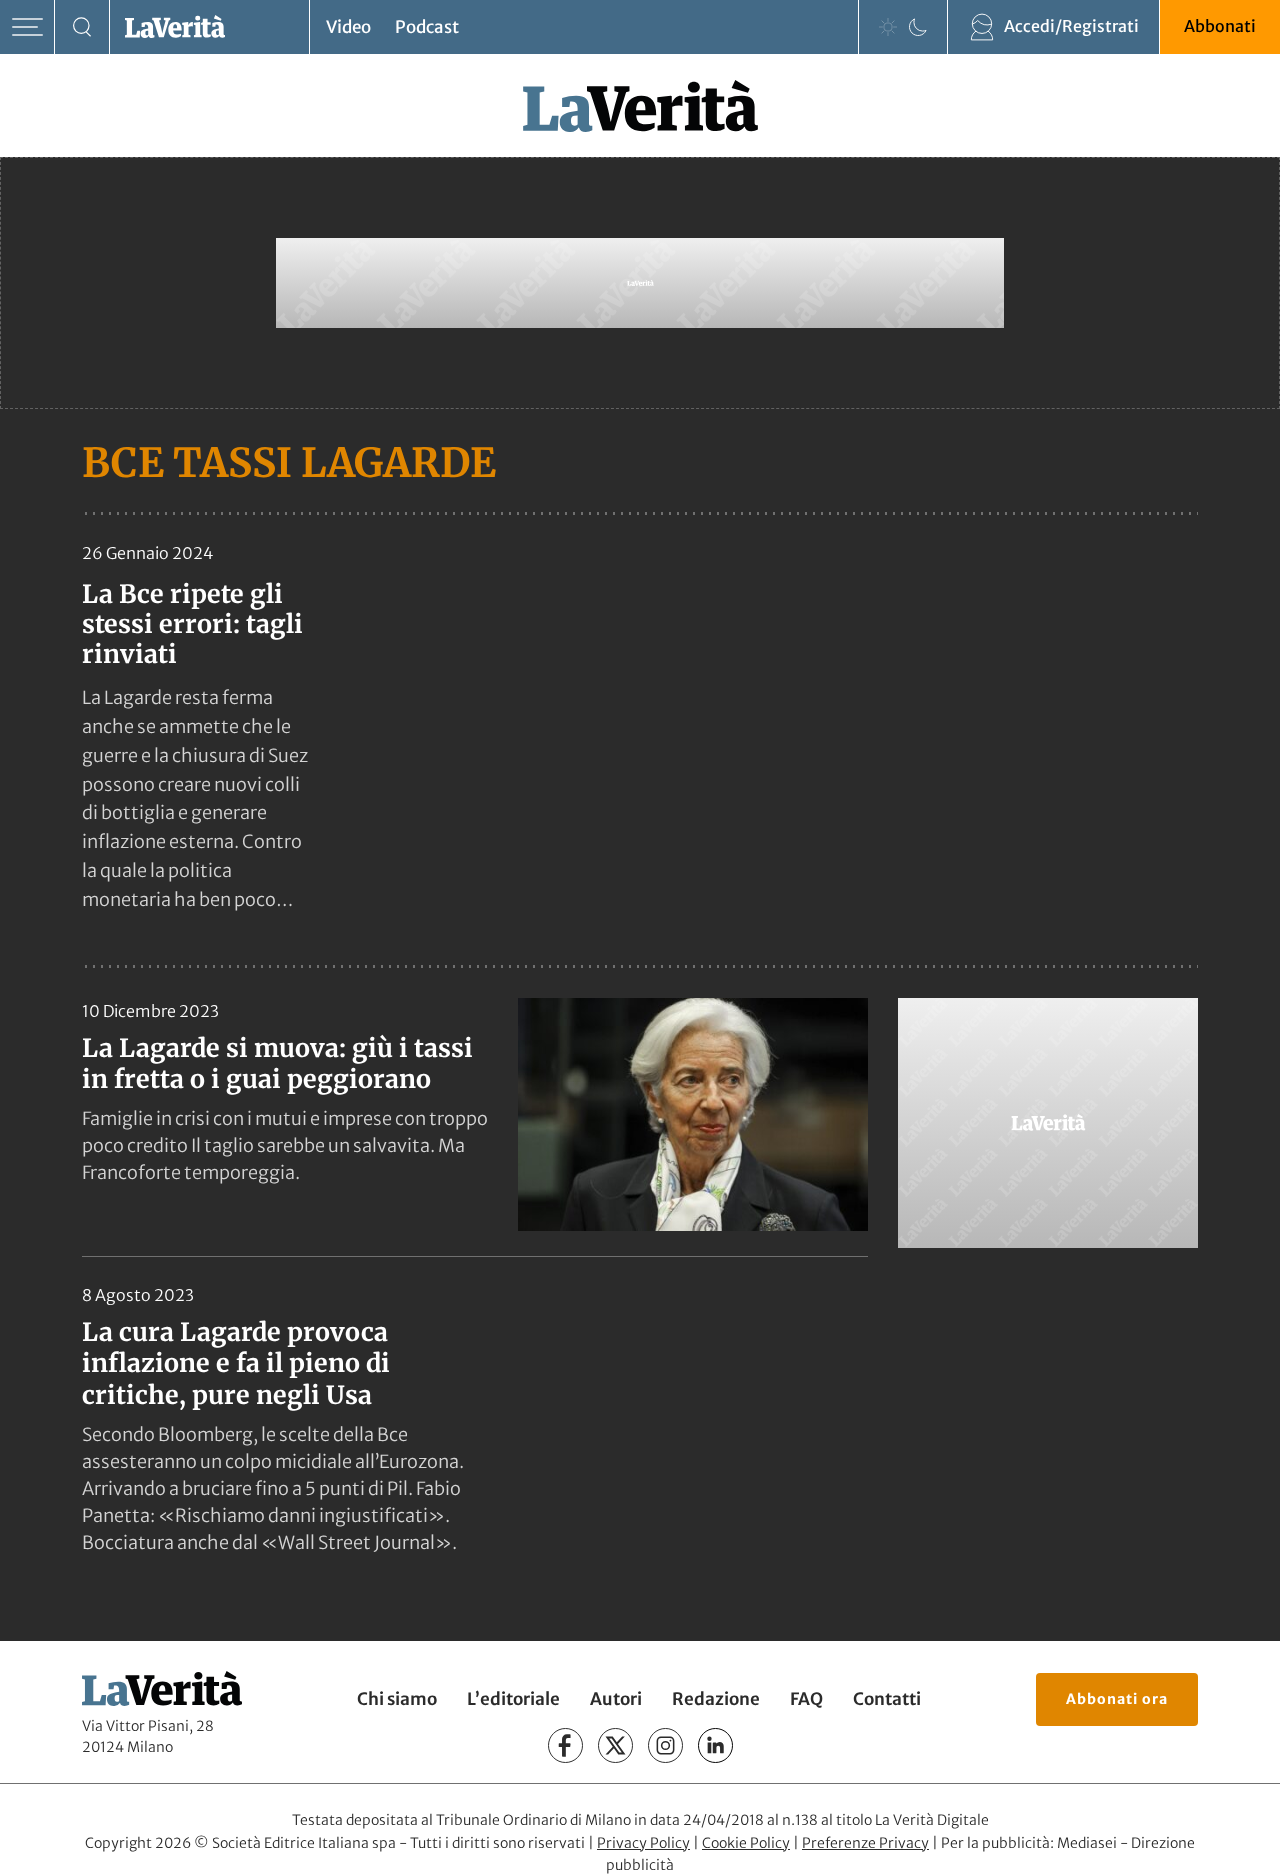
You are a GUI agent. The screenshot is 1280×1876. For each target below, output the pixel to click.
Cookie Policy (746, 1843)
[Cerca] (82, 27)
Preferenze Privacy (865, 1843)
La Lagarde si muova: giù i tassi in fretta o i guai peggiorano (277, 1063)
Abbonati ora (1117, 1699)
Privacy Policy (643, 1843)
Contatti (887, 1699)
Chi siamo (397, 1699)
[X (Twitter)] (615, 1745)
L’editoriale (513, 1699)
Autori (616, 1699)
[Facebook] (565, 1745)
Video (348, 27)
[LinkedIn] (715, 1745)
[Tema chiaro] (888, 27)
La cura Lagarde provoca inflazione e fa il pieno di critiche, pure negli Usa (236, 1363)
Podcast (427, 27)
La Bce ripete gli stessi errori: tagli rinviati (192, 624)
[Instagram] (665, 1745)
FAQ (806, 1699)
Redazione (716, 1699)
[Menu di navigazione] (27, 27)
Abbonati (1220, 26)
